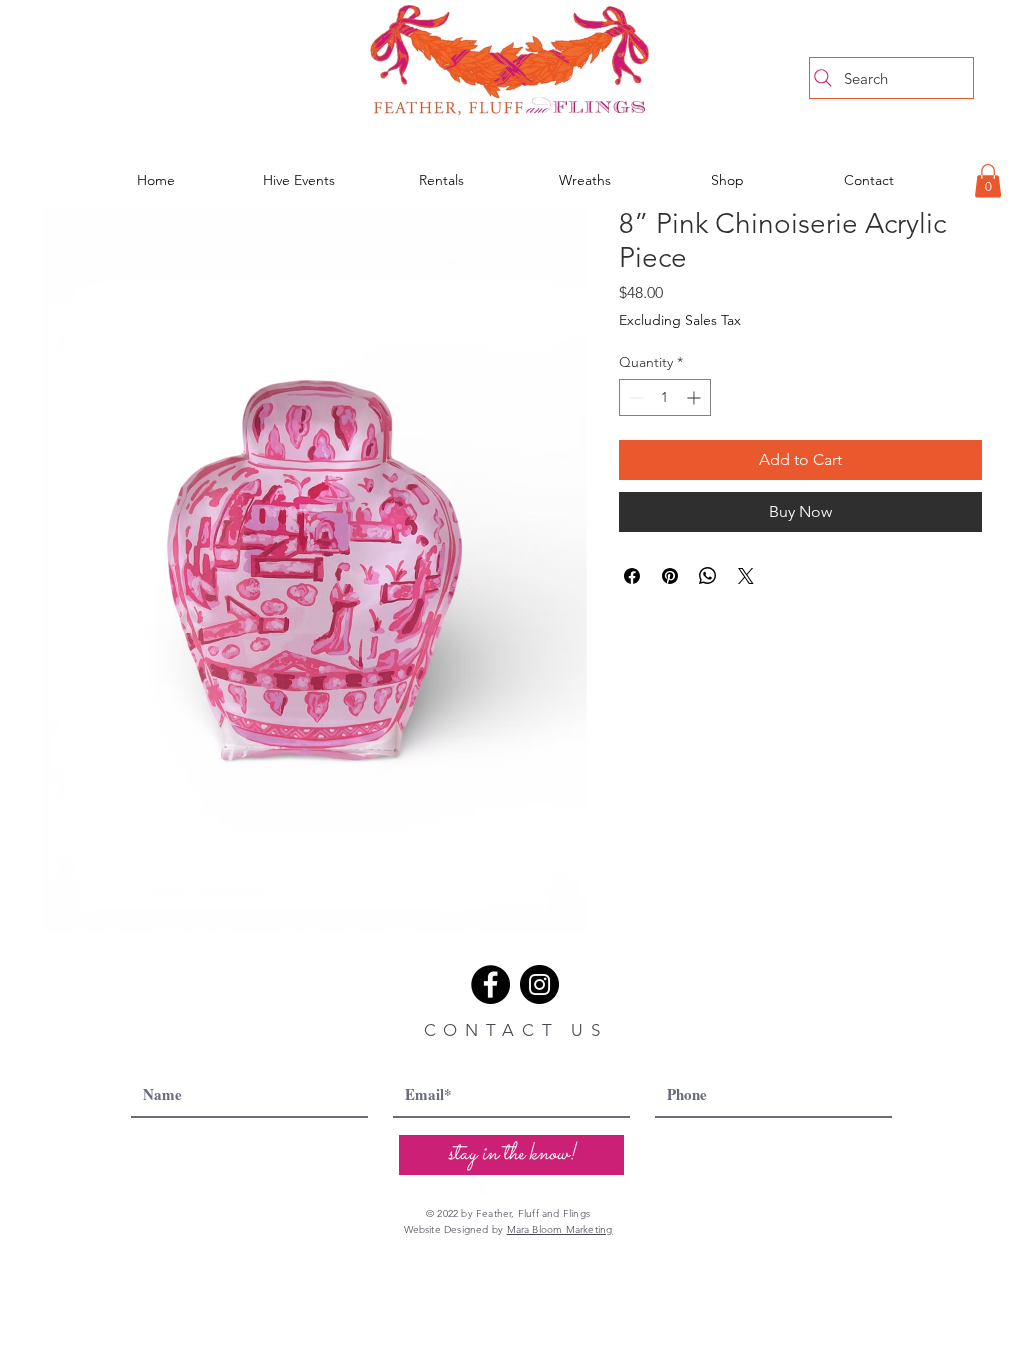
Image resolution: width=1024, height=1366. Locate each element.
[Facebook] (490, 984)
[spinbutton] (665, 397)
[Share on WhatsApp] (708, 576)
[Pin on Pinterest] (670, 576)
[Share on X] (746, 576)
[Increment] (695, 397)
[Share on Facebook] (632, 576)
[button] (988, 180)
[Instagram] (539, 984)
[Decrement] (634, 397)
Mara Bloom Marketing (560, 1229)
